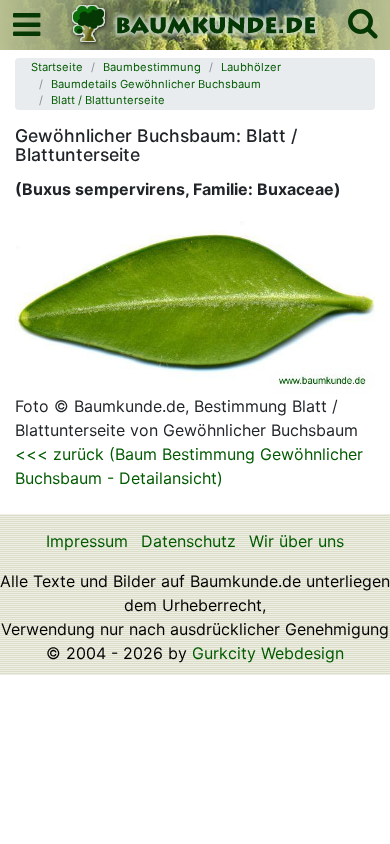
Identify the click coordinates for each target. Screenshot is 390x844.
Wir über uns (296, 541)
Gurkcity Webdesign (268, 653)
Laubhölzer (251, 67)
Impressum (87, 541)
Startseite (57, 67)
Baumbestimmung (152, 67)
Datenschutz (188, 541)
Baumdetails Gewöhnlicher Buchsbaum (156, 84)
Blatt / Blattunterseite (108, 100)
